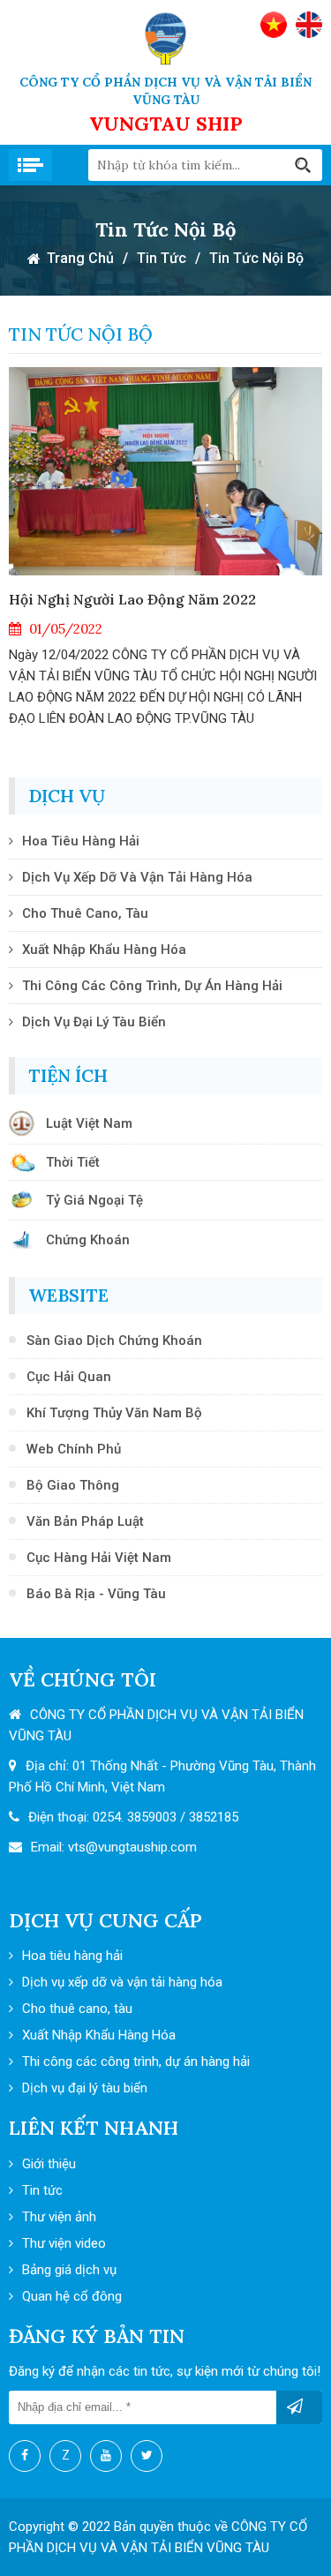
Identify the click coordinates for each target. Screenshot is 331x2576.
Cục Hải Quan (69, 1377)
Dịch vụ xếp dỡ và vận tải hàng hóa (137, 877)
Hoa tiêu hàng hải (81, 841)
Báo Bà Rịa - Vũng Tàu (96, 1594)
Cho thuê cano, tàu (85, 913)
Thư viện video (64, 2243)
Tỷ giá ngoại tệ (94, 1200)
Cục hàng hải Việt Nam (99, 1558)
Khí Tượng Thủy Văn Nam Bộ (114, 1413)
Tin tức (162, 258)
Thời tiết (73, 1162)
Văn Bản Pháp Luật (85, 1521)
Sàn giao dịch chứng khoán (114, 1341)
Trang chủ (80, 258)
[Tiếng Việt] (274, 25)
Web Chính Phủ (74, 1449)
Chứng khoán (88, 1240)
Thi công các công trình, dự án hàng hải (152, 986)
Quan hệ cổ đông (72, 2296)
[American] (309, 25)
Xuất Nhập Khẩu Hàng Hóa (104, 950)
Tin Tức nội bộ (256, 258)
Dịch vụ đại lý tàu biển (94, 1022)
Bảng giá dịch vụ (69, 2270)
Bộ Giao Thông (73, 1485)
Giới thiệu (49, 2164)
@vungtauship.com (141, 1847)
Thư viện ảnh (59, 2217)
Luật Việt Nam (89, 1123)
